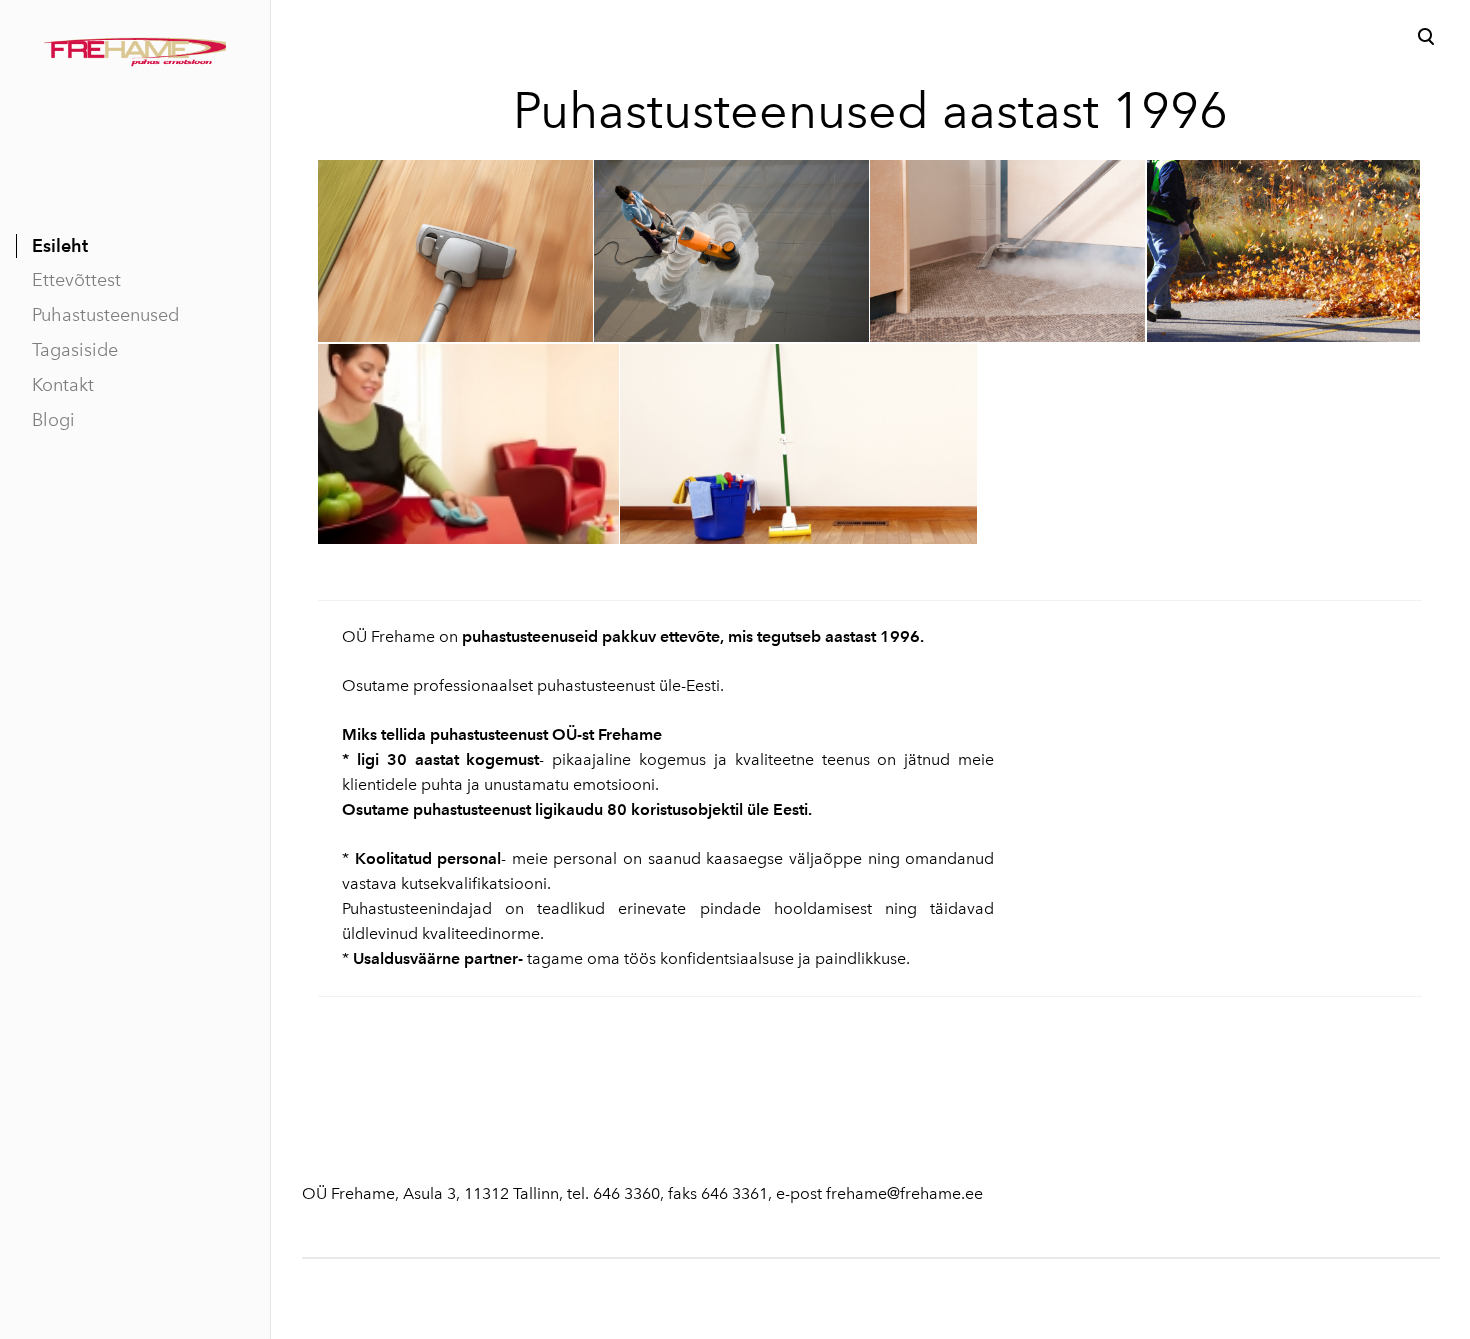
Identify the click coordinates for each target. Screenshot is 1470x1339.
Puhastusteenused (105, 315)
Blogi (53, 420)
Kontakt (63, 385)
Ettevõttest (76, 280)
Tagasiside (75, 350)
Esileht (60, 245)
